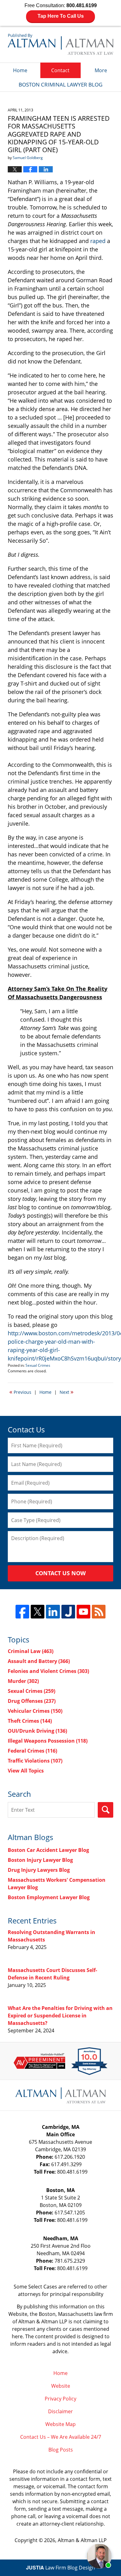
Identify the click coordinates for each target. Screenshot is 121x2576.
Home (20, 70)
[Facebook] (22, 1612)
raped (98, 241)
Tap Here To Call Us (61, 16)
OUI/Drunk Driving (37, 1731)
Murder (23, 1681)
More (101, 70)
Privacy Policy (60, 2399)
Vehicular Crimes (35, 1711)
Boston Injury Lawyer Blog (40, 1860)
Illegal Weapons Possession (48, 1741)
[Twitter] (38, 1612)
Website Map (60, 2424)
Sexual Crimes (38, 1365)
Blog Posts (61, 2450)
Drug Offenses (32, 1701)
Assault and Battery (39, 1661)
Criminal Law (31, 1651)
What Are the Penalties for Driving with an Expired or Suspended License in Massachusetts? (60, 2016)
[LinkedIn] (53, 1612)
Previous (20, 1392)
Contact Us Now (60, 1573)
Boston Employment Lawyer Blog (49, 1897)
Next (67, 1392)
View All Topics (26, 1771)
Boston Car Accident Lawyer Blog (48, 1850)
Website (61, 2386)
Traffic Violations (35, 1761)
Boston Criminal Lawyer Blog (60, 44)
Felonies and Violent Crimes (48, 1671)
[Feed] (99, 1612)
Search (105, 1810)
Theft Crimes (30, 1721)
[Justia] (68, 1612)
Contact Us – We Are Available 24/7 (61, 2437)
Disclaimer (60, 2411)
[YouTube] (83, 1612)
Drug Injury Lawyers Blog (39, 1870)
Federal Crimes (32, 1751)
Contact (60, 70)
